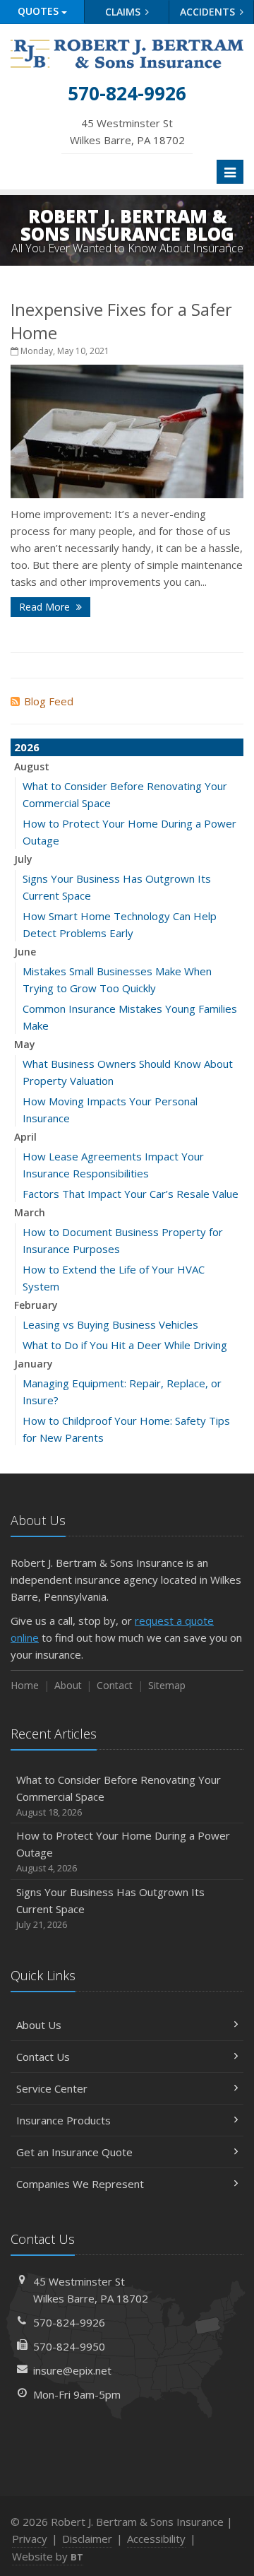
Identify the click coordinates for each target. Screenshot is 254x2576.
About (68, 1685)
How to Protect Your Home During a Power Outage (123, 1851)
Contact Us (43, 2057)
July (23, 859)
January (34, 1364)
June (25, 952)
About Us (39, 2025)
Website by (48, 2556)
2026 (27, 747)
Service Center (52, 2088)
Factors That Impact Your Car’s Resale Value (131, 1194)
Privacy (30, 2539)
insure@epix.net (72, 2370)
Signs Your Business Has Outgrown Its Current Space (110, 1908)
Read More (46, 607)
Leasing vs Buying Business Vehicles (110, 1324)
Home (25, 1685)
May (25, 1044)
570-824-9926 (69, 2322)
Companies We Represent (80, 2184)
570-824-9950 (69, 2346)
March (30, 1212)
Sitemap (167, 1685)
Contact (115, 1685)
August (32, 766)
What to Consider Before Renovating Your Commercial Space (119, 1795)
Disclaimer (87, 2539)
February (36, 1305)
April (25, 1137)
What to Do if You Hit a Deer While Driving (125, 1345)
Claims (124, 12)
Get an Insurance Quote (74, 2152)
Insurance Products (64, 2120)
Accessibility (156, 2539)
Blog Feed (49, 701)
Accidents (209, 12)
